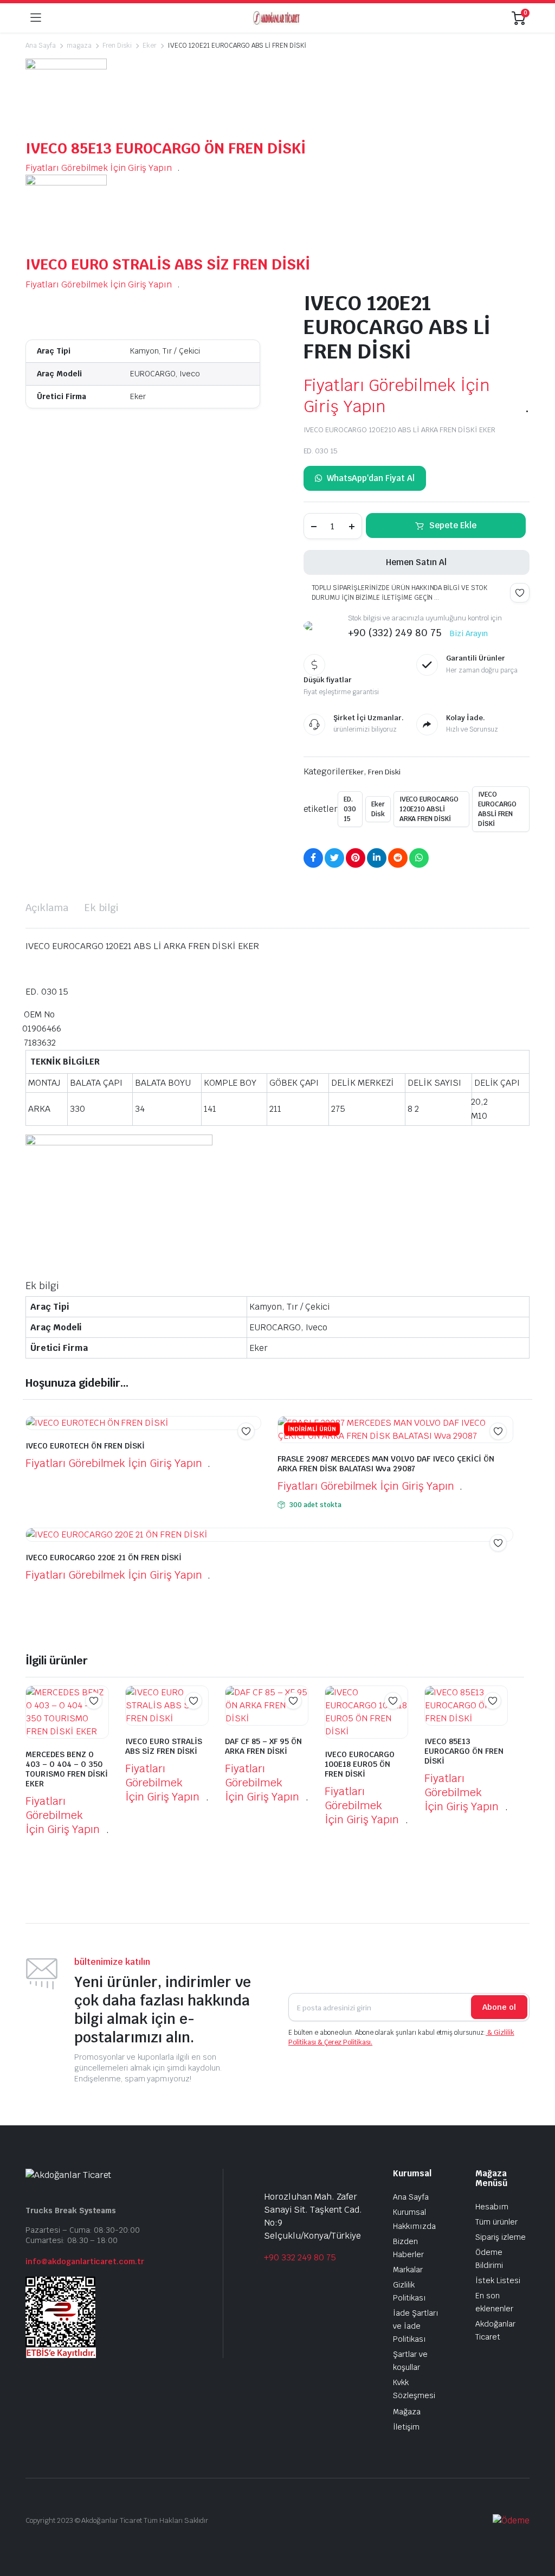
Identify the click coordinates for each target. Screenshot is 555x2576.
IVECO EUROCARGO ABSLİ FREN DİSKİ (498, 809)
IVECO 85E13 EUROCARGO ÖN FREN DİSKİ (166, 148)
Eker (150, 46)
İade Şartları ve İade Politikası (416, 2326)
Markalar (408, 2270)
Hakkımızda (414, 2226)
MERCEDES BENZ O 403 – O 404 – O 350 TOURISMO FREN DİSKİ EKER (67, 1769)
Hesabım (492, 2207)
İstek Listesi (498, 2280)
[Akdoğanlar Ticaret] (276, 18)
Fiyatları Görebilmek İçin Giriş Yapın (99, 168)
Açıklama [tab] (47, 908)
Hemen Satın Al (416, 562)
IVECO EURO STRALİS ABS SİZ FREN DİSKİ (168, 264)
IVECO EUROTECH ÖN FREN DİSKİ (85, 1446)
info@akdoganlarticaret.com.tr (85, 2261)
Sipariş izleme (501, 2237)
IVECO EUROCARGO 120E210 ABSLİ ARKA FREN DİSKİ (429, 809)
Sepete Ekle (453, 525)
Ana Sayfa (41, 46)
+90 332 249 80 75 (300, 2257)
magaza (79, 46)
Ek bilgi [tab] (102, 908)
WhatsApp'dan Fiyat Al (370, 478)
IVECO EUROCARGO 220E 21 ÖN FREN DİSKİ (104, 1558)
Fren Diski (117, 46)
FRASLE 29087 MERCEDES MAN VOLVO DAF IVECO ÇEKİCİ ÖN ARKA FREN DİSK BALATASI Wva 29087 (386, 1464)
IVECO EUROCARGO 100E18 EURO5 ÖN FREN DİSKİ (360, 1764)
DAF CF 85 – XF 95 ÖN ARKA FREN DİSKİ (263, 1746)
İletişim (406, 2427)
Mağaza (407, 2412)
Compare (504, 1452)
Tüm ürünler (496, 2222)
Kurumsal (409, 2212)
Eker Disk (378, 809)
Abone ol (499, 2007)
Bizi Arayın (469, 633)
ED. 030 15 (350, 809)
